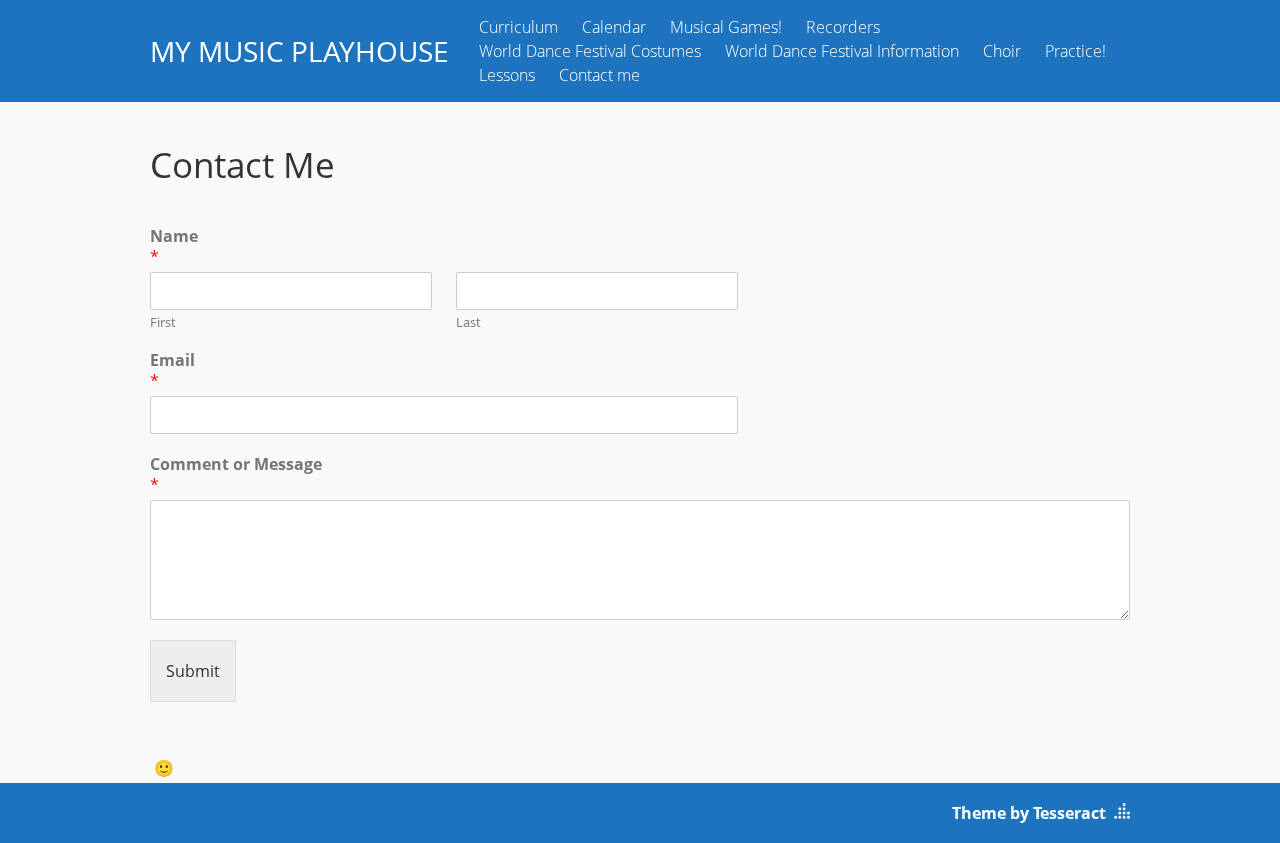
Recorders (843, 27)
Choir (1002, 51)
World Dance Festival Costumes (590, 51)
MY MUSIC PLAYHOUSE (299, 51)
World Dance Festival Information (842, 51)
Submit (193, 671)
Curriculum (518, 27)
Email (172, 371)
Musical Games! (726, 27)
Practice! (1075, 51)
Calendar (614, 27)
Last (468, 322)
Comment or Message (236, 475)
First (163, 322)
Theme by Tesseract (1029, 813)
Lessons (507, 75)
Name (174, 247)
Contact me (599, 75)
